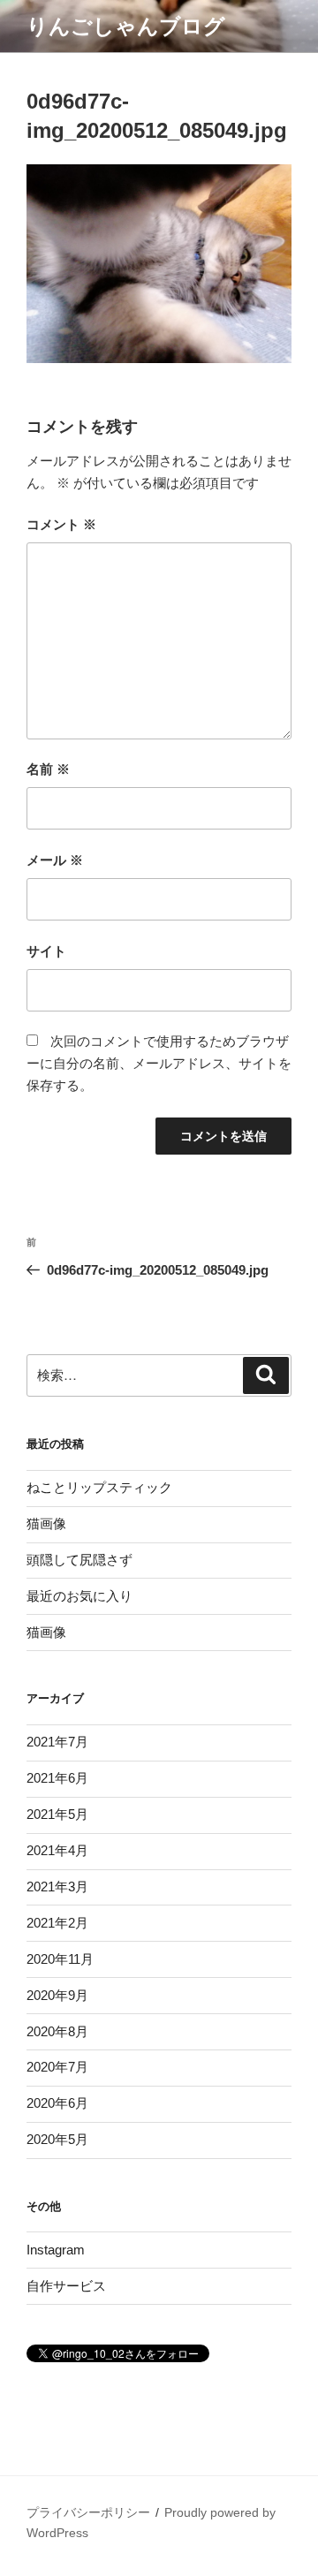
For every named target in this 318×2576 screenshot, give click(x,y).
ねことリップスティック (99, 1487)
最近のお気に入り (79, 1596)
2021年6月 (57, 1778)
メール (55, 860)
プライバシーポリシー (88, 2512)
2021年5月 (57, 1814)
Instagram (56, 2250)
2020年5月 (57, 2139)
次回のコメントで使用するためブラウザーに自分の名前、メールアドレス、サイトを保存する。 (159, 1063)
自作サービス (66, 2286)
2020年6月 (57, 2103)
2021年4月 (57, 1850)
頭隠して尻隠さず (79, 1560)
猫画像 (46, 1523)
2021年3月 (57, 1887)
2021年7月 (57, 1742)
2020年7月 (57, 2067)
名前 (48, 769)
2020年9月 (57, 1995)
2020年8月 (57, 2031)
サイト (46, 951)
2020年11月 (60, 1959)
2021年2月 (57, 1923)
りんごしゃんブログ (126, 26)
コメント (61, 524)
